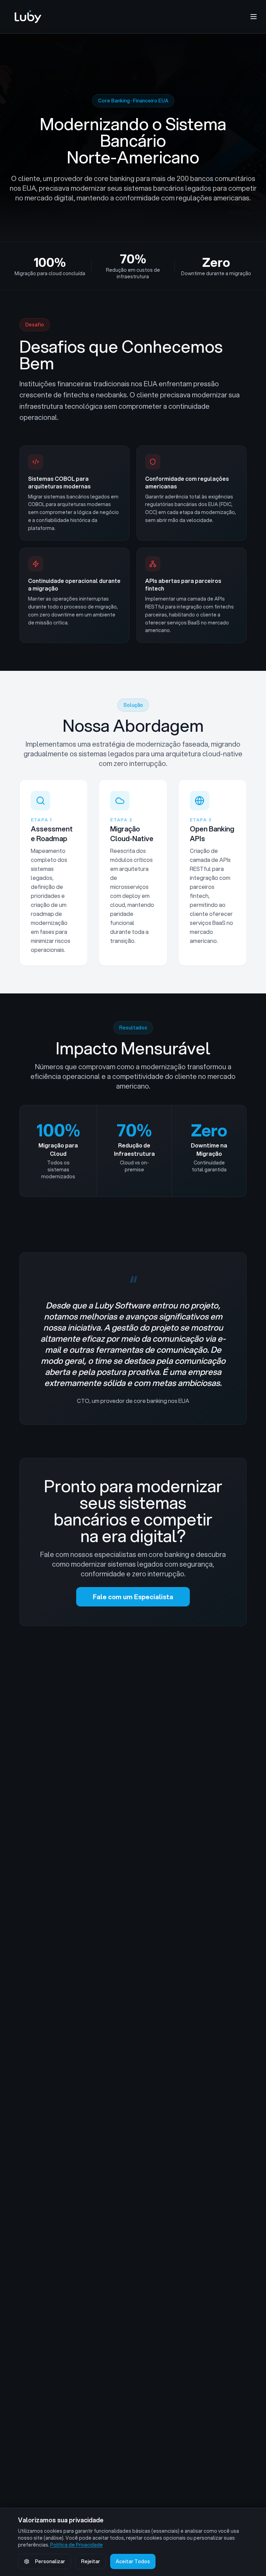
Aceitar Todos (133, 2561)
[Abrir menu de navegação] (254, 17)
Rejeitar (91, 2561)
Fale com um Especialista (133, 1597)
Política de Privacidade (77, 2545)
